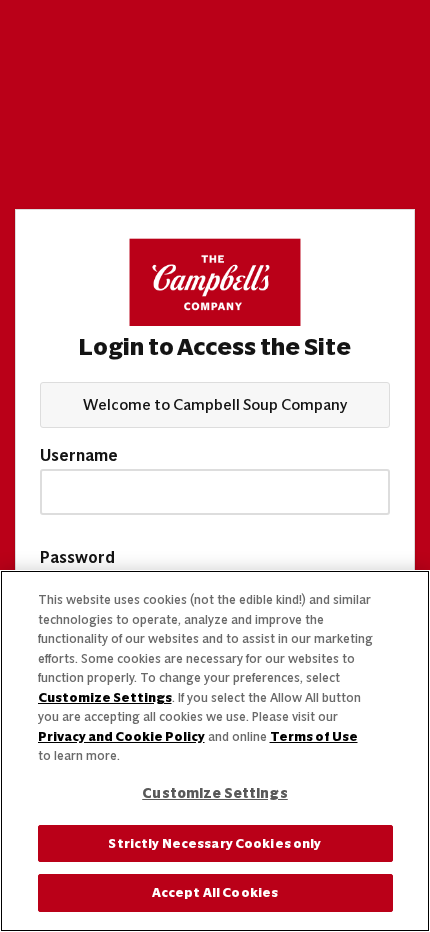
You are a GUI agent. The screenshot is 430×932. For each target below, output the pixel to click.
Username (79, 456)
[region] (215, 751)
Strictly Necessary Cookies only (214, 843)
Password (77, 558)
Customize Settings (105, 697)
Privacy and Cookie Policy (121, 736)
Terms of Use (314, 736)
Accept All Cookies (215, 892)
